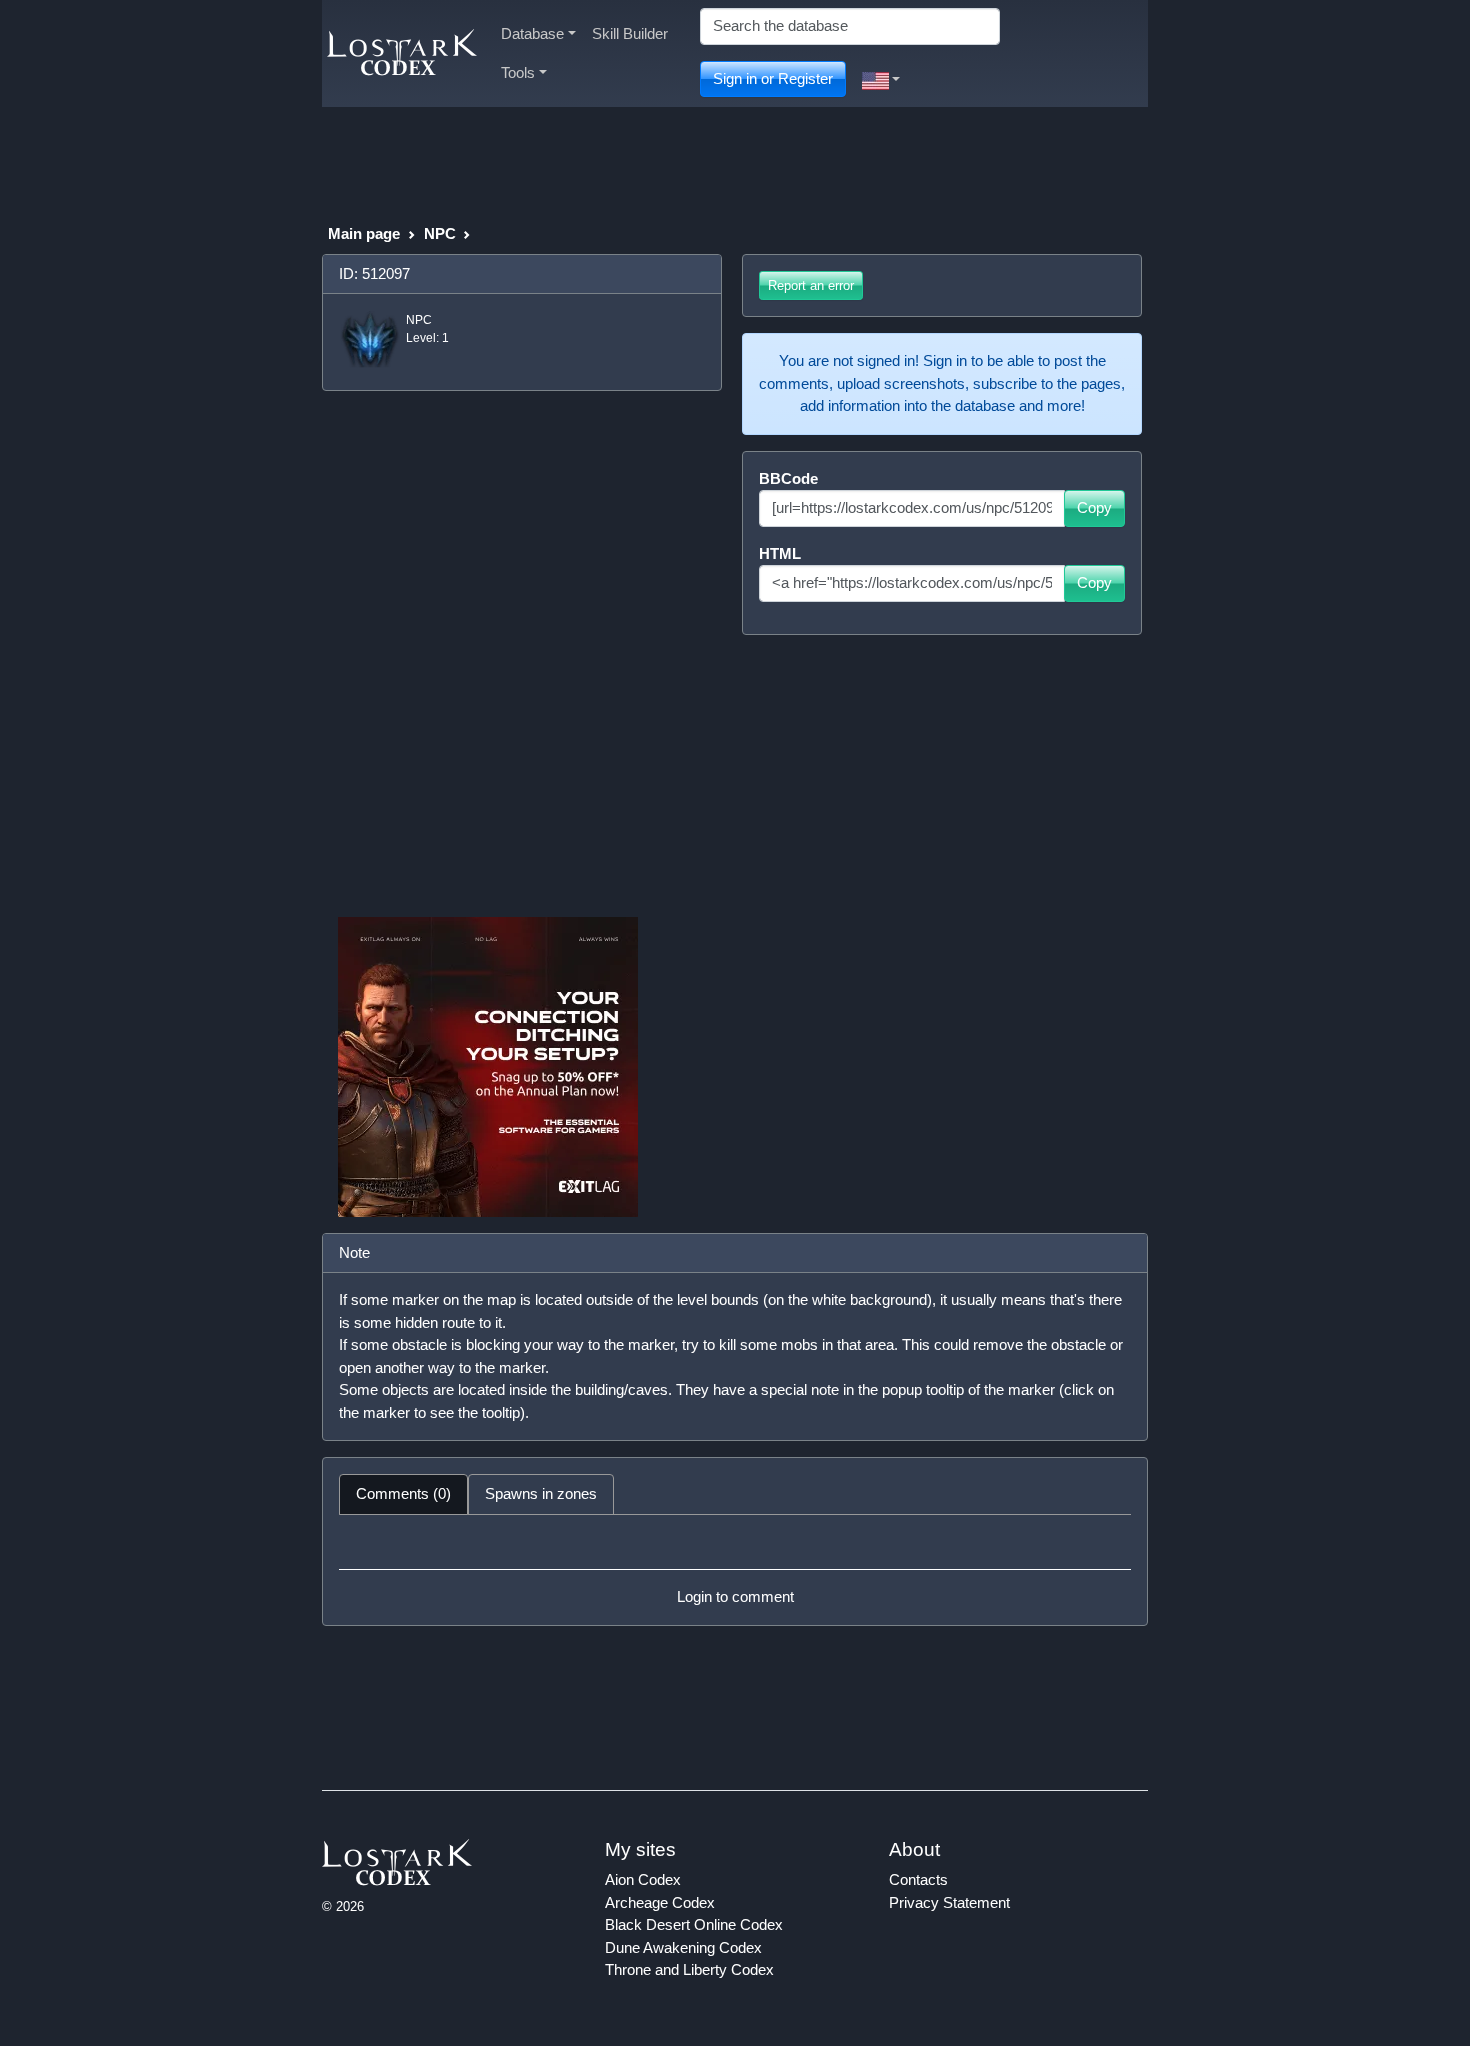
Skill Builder (630, 33)
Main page (364, 233)
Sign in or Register (773, 78)
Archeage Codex (660, 1902)
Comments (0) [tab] (403, 1493)
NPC (440, 233)
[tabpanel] (735, 1570)
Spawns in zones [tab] (541, 1493)
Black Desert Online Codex (694, 1924)
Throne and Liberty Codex (689, 1969)
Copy (1094, 507)
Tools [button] (518, 72)
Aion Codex (643, 1879)
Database (532, 33)
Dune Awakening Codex (683, 1947)
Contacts (918, 1879)
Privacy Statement (949, 1902)
